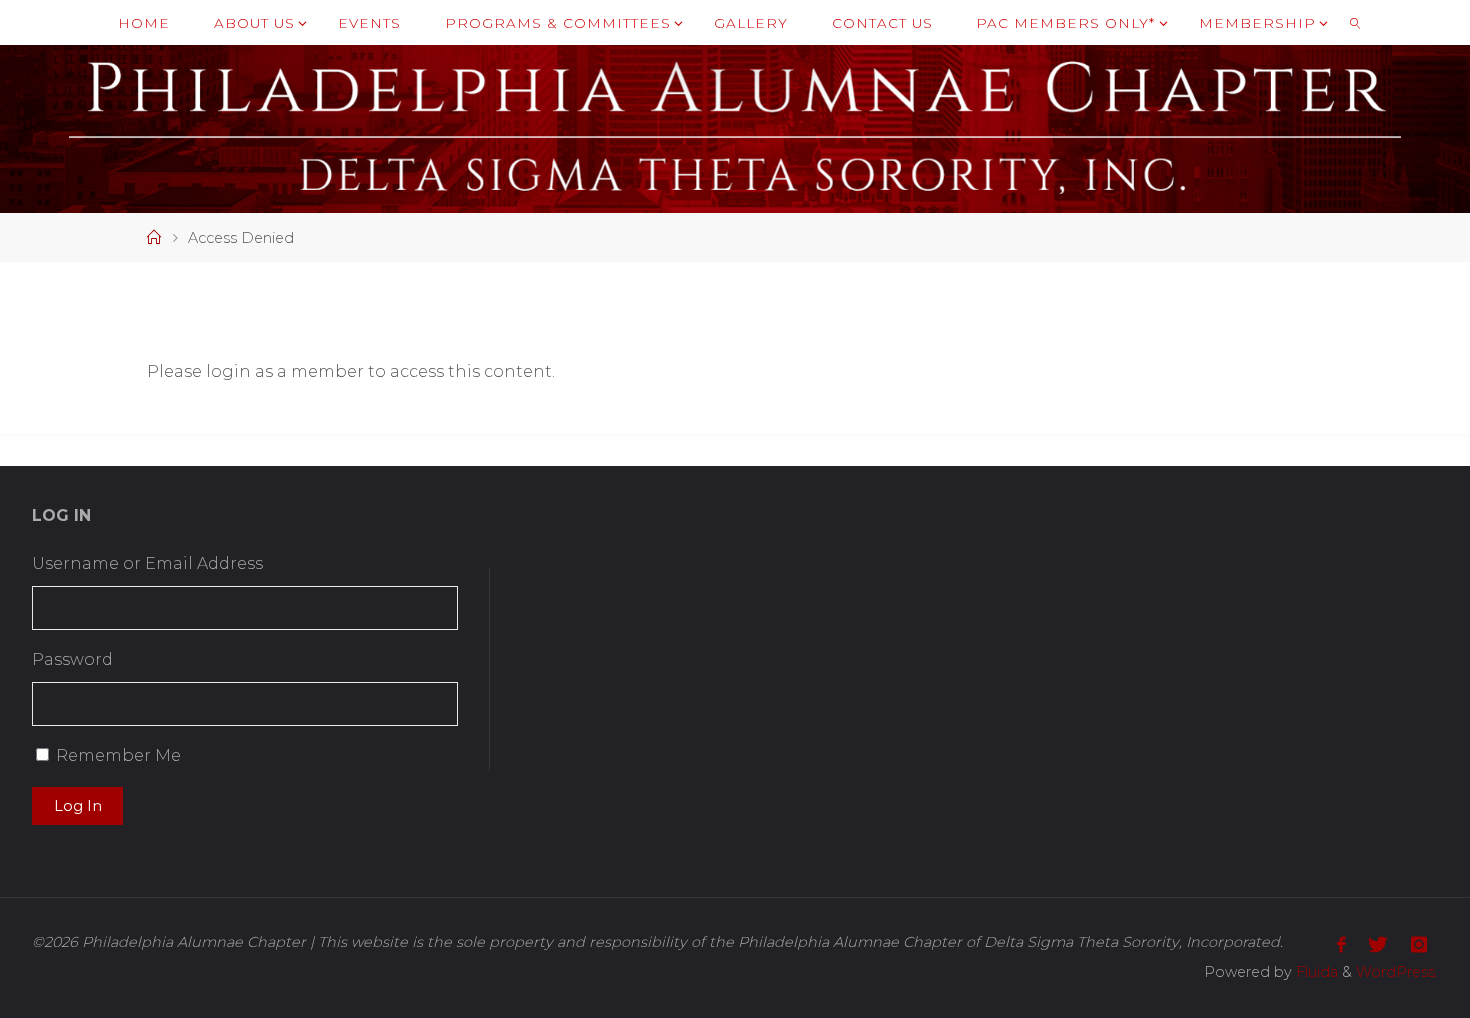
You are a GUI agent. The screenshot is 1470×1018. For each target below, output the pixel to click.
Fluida (1315, 972)
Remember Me (118, 755)
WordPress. (1397, 972)
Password (72, 659)
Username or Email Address (147, 563)
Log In (78, 806)
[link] (1355, 22)
